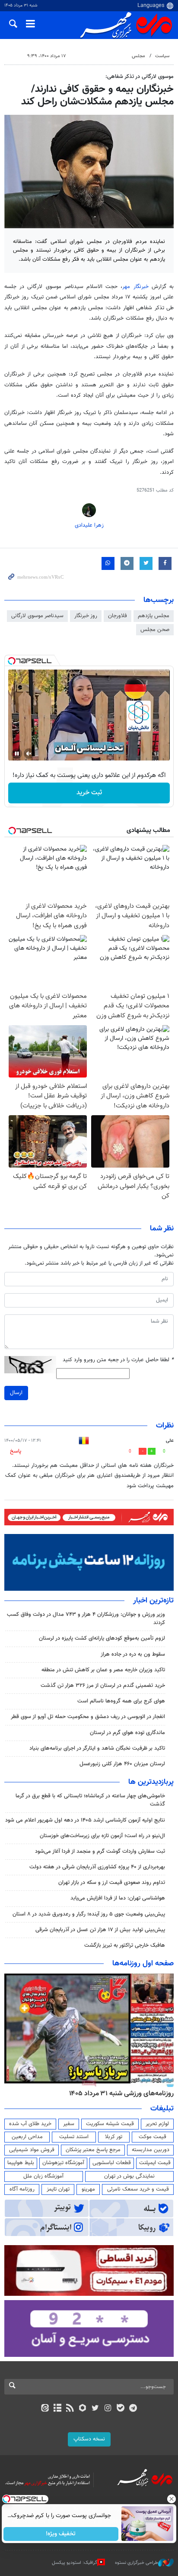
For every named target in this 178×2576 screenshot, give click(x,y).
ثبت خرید (89, 793)
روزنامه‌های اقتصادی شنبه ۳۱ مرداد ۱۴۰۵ (117, 2094)
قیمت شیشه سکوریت (110, 2124)
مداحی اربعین (27, 2137)
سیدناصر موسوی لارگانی (37, 616)
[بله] (120, 2409)
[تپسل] (12, 661)
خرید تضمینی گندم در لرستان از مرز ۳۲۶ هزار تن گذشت (103, 1686)
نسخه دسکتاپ (89, 2439)
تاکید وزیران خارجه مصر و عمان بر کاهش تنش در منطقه (103, 1670)
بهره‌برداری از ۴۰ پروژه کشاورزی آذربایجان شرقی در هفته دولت (97, 1867)
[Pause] (17, 754)
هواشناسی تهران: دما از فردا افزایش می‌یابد (118, 1898)
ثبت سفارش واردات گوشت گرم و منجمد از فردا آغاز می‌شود (100, 1851)
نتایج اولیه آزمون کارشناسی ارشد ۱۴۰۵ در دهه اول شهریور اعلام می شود (85, 1820)
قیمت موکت (153, 2137)
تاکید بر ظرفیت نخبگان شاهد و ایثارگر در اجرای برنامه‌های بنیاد (97, 1748)
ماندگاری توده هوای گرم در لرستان (127, 1733)
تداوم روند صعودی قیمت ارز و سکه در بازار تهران (112, 1883)
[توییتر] (95, 2409)
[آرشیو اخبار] (57, 2409)
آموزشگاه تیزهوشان (63, 2163)
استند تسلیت (74, 2137)
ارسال (16, 1393)
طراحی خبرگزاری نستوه (137, 2563)
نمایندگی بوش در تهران (129, 2176)
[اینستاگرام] (108, 2409)
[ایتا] (45, 2409)
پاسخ (16, 1451)
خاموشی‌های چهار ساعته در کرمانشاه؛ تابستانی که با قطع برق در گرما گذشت (90, 1800)
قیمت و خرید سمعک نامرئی (138, 2189)
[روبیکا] (83, 2409)
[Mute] (29, 754)
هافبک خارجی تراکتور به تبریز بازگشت (125, 1945)
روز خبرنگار (86, 616)
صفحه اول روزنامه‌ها (143, 1964)
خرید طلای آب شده (30, 2124)
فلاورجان (118, 616)
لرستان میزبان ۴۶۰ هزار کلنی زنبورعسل (122, 1764)
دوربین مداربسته (151, 2150)
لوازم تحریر (157, 2124)
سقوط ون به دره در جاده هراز (133, 1654)
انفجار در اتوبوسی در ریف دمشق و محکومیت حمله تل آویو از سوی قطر (88, 1717)
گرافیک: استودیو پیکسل (75, 2563)
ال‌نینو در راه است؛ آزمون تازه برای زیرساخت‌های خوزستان (102, 1836)
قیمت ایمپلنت (155, 2163)
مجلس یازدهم (154, 616)
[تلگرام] (133, 2409)
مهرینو (88, 2189)
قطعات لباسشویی (112, 2163)
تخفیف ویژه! (61, 2534)
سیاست (162, 56)
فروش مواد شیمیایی (32, 2150)
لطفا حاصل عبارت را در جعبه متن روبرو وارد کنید (118, 1360)
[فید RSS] (70, 2409)
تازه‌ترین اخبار (153, 1601)
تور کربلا (114, 2137)
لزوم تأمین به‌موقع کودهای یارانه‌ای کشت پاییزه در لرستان (102, 1638)
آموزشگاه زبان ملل (43, 2176)
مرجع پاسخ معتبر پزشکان (93, 2150)
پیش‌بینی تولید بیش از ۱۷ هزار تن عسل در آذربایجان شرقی (100, 1930)
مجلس (138, 56)
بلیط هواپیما (21, 2163)
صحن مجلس (155, 630)
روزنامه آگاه (22, 2189)
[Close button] (172, 2499)
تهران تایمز (58, 2189)
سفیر (69, 2124)
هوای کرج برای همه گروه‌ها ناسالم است (121, 1701)
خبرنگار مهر (137, 287)
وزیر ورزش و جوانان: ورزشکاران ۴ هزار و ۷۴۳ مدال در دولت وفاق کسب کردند (86, 1619)
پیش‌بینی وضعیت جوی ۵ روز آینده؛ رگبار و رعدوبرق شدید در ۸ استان (89, 1914)
